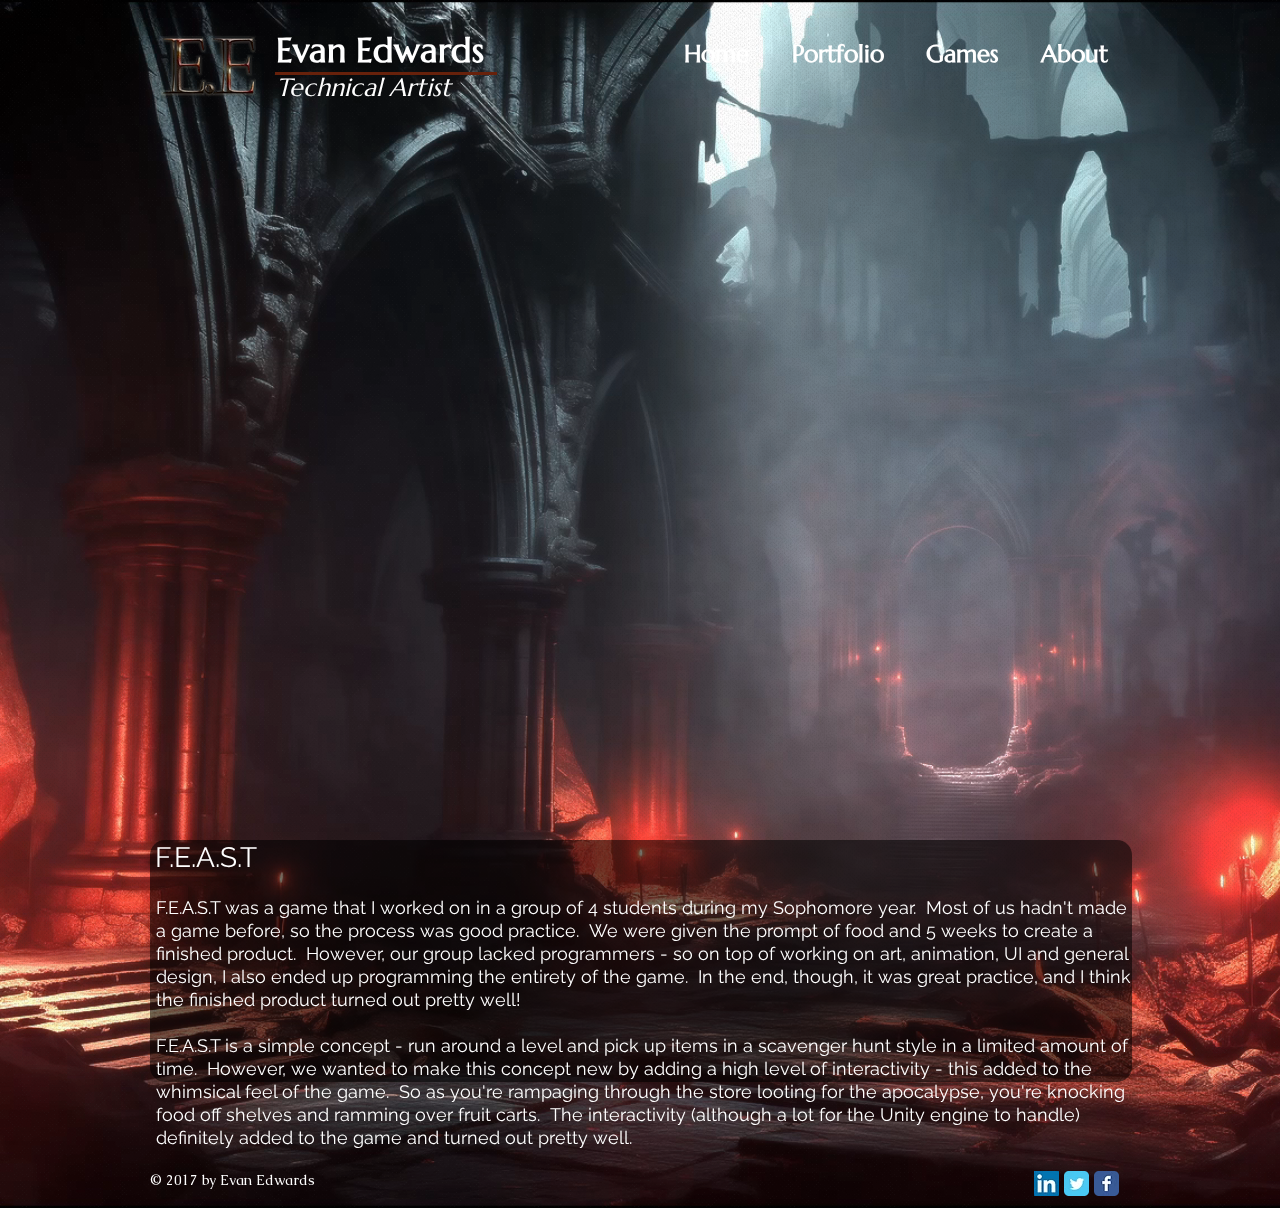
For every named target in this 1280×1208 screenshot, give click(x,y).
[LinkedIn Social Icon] (1046, 1183)
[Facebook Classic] (1106, 1183)
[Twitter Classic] (1076, 1183)
